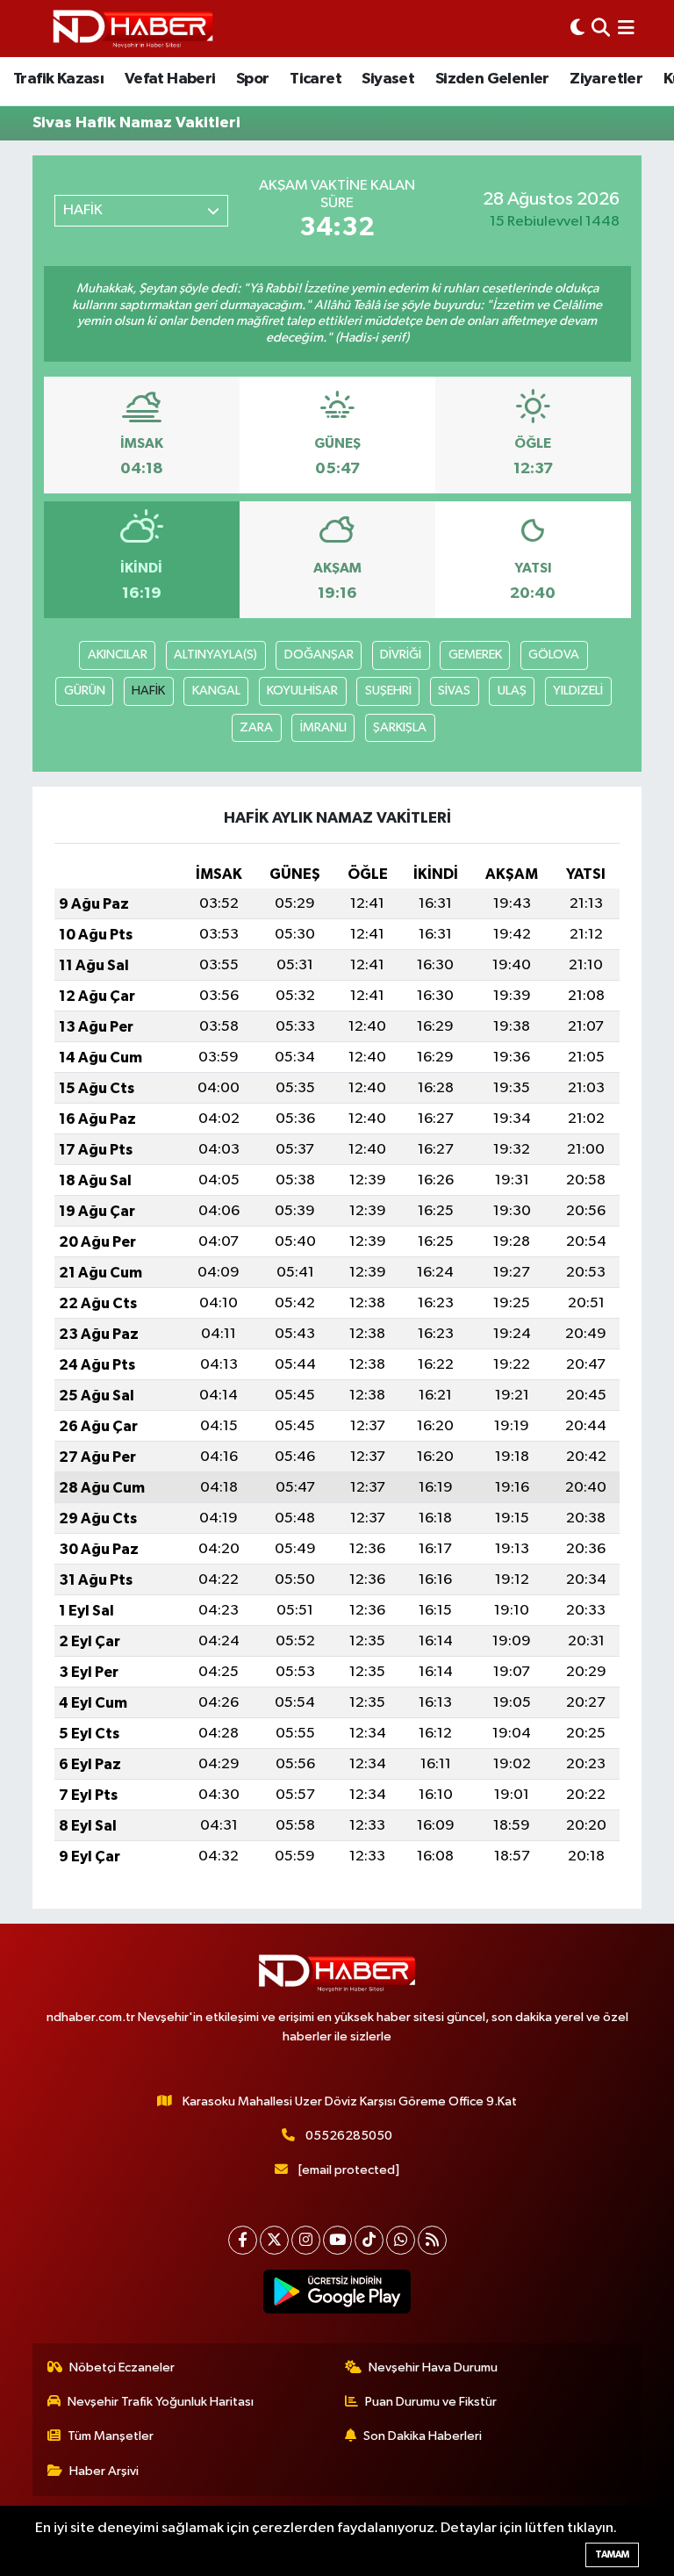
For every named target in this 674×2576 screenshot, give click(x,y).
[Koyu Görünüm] (577, 29)
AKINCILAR (118, 655)
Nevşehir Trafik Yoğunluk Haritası (161, 2402)
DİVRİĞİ (401, 655)
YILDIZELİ (578, 691)
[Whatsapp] (401, 2240)
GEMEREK (475, 655)
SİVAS (454, 691)
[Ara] (601, 29)
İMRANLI (323, 727)
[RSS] (432, 2240)
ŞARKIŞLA (400, 727)
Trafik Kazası (58, 79)
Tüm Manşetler (111, 2436)
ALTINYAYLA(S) (215, 655)
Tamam (612, 2554)
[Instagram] (306, 2240)
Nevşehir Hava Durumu (433, 2367)
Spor (253, 79)
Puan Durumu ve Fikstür (431, 2402)
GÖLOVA (554, 655)
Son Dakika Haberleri (423, 2436)
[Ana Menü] (626, 29)
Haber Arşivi (104, 2471)
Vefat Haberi (170, 79)
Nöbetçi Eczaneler (122, 2367)
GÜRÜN (85, 691)
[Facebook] (243, 2240)
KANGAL (216, 691)
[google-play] (337, 2292)
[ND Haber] (133, 29)
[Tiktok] (369, 2240)
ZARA (256, 727)
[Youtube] (337, 2240)
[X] (274, 2240)
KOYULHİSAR (302, 691)
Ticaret (315, 79)
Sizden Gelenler (492, 79)
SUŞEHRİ (388, 691)
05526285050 (349, 2136)
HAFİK (148, 691)
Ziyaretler (606, 79)
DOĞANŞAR (319, 655)
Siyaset (388, 79)
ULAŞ (512, 691)
